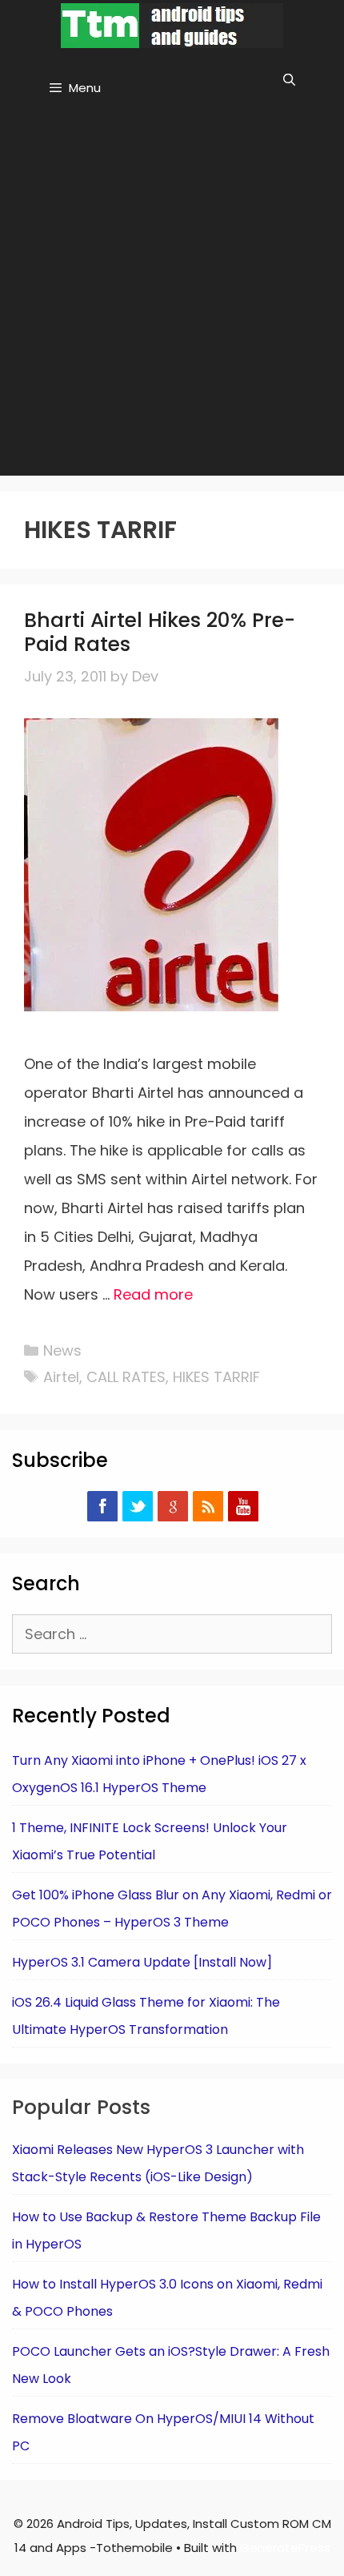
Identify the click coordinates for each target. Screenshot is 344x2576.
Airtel (61, 1377)
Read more (153, 1294)
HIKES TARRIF (216, 1377)
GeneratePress (285, 2548)
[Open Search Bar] (289, 80)
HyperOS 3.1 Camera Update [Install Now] (142, 1962)
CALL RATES (126, 1377)
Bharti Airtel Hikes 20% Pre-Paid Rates (160, 632)
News (62, 1350)
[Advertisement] (172, 295)
